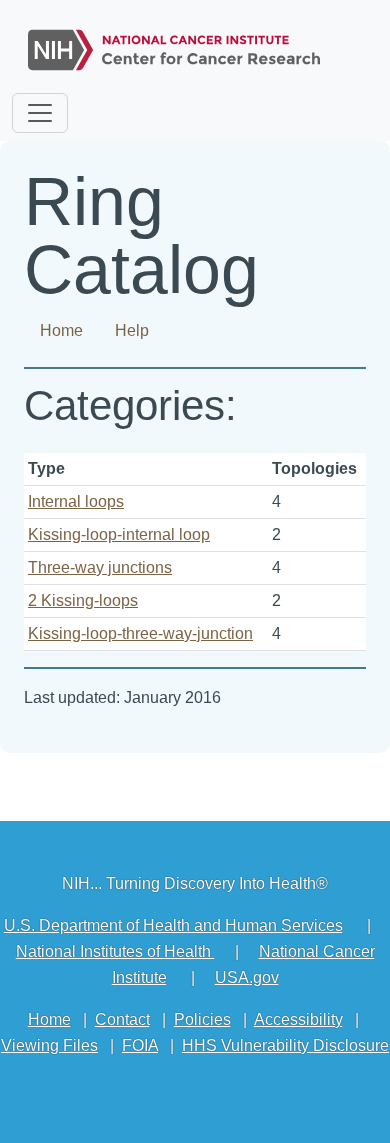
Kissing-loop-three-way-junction (140, 633)
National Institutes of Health (115, 951)
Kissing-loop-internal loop (119, 534)
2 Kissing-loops (83, 600)
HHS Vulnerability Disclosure (285, 1045)
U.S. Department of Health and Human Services (173, 925)
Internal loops (76, 501)
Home (61, 330)
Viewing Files (49, 1045)
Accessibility (298, 1019)
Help (132, 330)
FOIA (140, 1045)
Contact (122, 1019)
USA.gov (247, 977)
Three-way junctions (100, 567)
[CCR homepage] (174, 45)
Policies (202, 1019)
